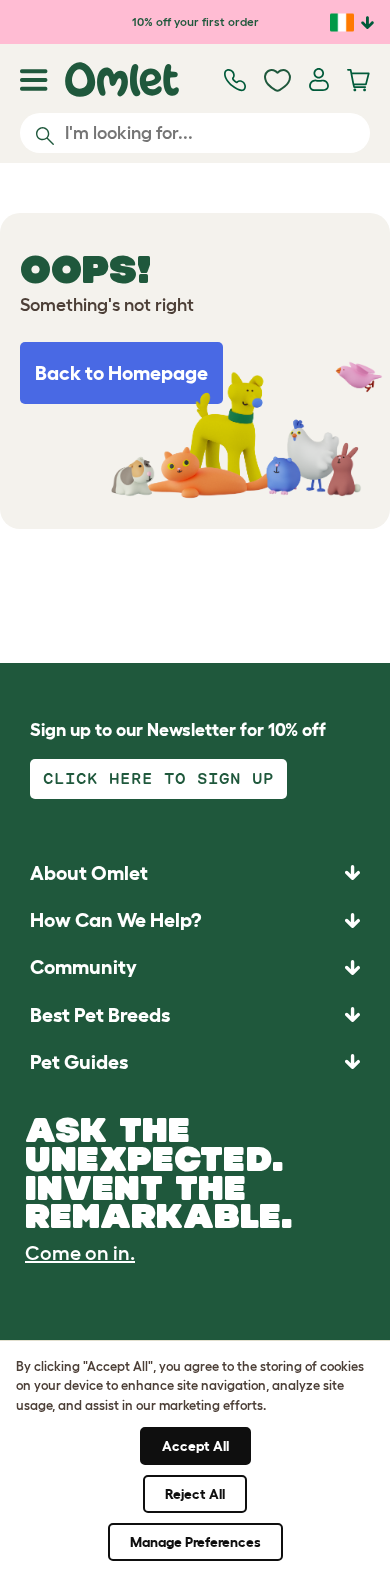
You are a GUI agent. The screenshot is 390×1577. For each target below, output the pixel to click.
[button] (195, 1061)
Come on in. (80, 1253)
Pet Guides (79, 1062)
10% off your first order (195, 21)
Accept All (195, 1446)
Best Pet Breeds (100, 1015)
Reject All (195, 1494)
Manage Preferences (195, 1542)
